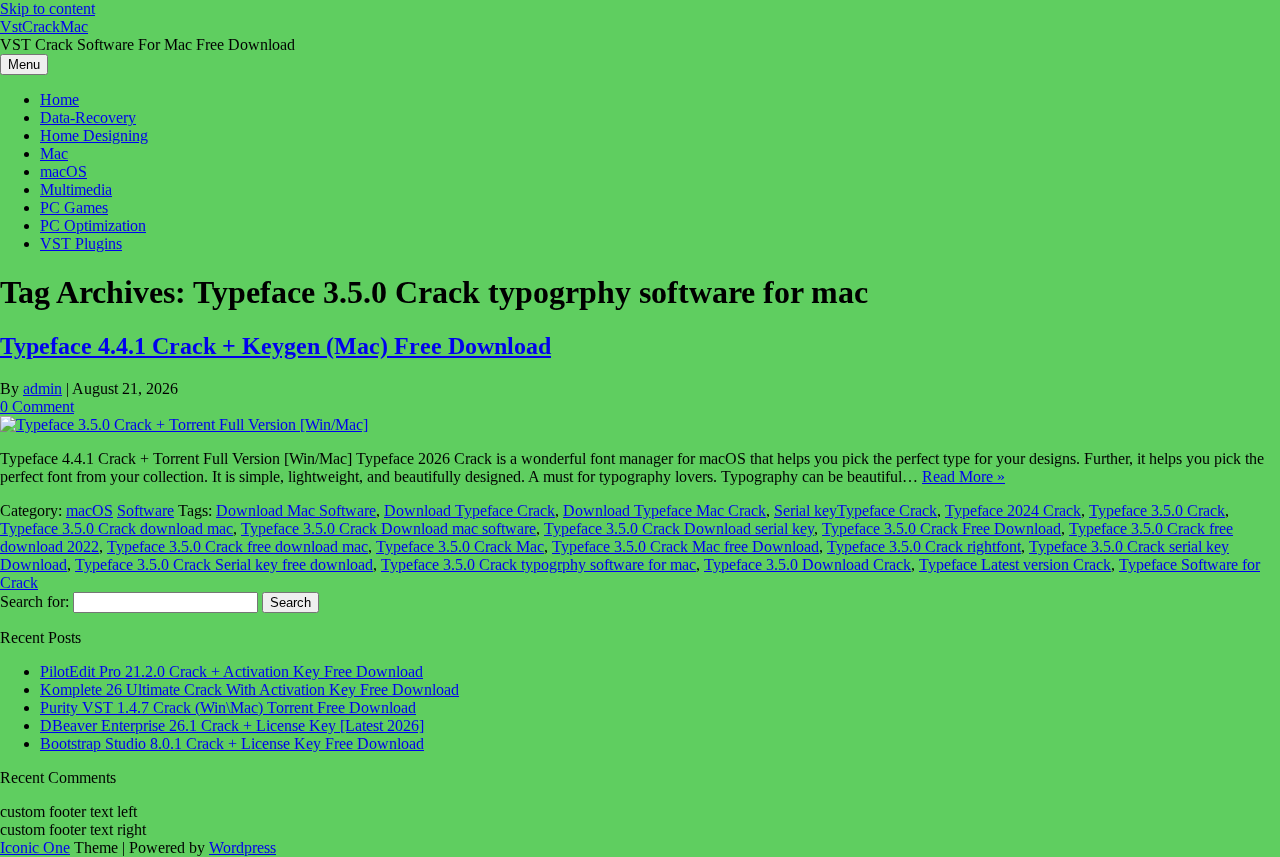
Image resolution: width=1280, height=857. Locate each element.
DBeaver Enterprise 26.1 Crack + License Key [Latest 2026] (232, 725)
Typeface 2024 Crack (1013, 510)
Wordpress (242, 847)
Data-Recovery (88, 117)
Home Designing (94, 135)
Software (145, 510)
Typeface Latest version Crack (1015, 564)
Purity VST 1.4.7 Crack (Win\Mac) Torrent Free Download (228, 707)
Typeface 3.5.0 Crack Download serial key (679, 528)
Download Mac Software (296, 510)
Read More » (963, 476)
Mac (54, 153)
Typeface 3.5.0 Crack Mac (460, 546)
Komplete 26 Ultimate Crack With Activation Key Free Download (249, 689)
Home (59, 99)
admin (42, 388)
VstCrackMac (44, 26)
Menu (24, 64)
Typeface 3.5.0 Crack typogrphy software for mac (538, 564)
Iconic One (35, 847)
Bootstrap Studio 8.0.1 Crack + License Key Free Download (232, 743)
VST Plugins (81, 243)
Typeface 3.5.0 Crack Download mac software (388, 528)
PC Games (74, 207)
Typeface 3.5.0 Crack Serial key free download (224, 564)
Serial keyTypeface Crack (855, 510)
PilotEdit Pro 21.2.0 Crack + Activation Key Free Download (231, 671)
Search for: (34, 601)
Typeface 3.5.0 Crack (1157, 510)
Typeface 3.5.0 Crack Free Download (941, 528)
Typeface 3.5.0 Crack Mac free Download (685, 546)
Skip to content (47, 8)
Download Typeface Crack (469, 510)
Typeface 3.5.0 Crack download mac (116, 528)
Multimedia (76, 189)
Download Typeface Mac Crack (664, 510)
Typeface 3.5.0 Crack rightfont (924, 546)
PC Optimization (93, 225)
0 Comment (37, 406)
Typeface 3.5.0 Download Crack (807, 564)
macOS (63, 171)
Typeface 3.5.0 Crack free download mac (237, 546)
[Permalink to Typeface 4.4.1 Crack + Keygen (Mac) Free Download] (184, 424)
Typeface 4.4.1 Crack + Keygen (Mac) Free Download (275, 346)
